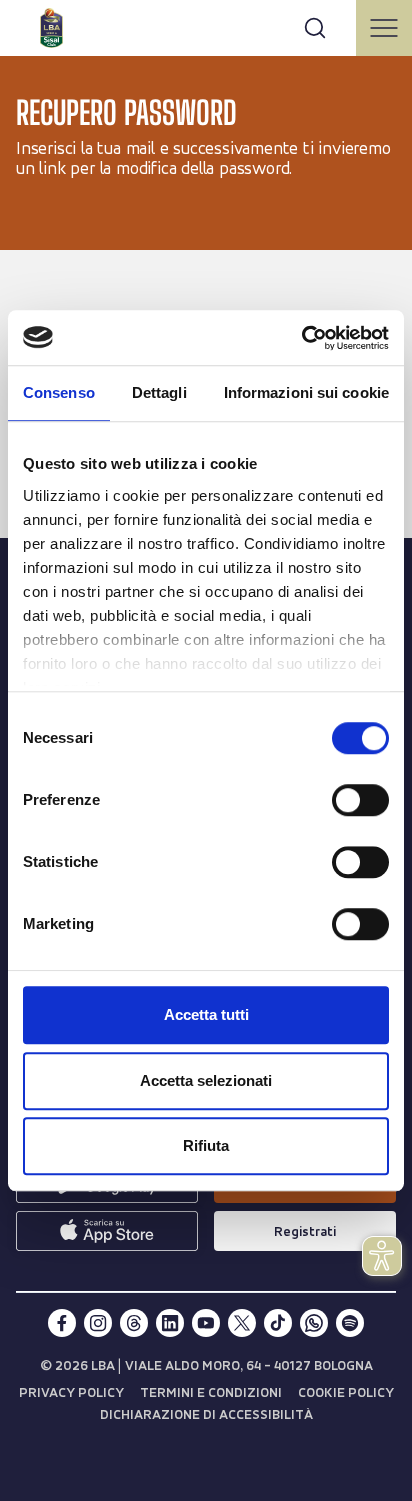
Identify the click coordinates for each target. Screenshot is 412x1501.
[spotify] (350, 1323)
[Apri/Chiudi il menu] (384, 28)
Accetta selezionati (206, 1080)
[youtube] (206, 1323)
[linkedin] (170, 1323)
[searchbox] (206, 25)
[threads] (134, 1323)
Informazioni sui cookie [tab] (306, 392)
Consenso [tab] (59, 392)
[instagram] (98, 1323)
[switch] (360, 800)
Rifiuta (206, 1145)
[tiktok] (278, 1323)
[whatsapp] (314, 1323)
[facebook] (62, 1323)
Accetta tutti (206, 1014)
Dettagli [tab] (159, 392)
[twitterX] (242, 1323)
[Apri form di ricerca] (315, 28)
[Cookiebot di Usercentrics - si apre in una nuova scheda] (301, 338)
